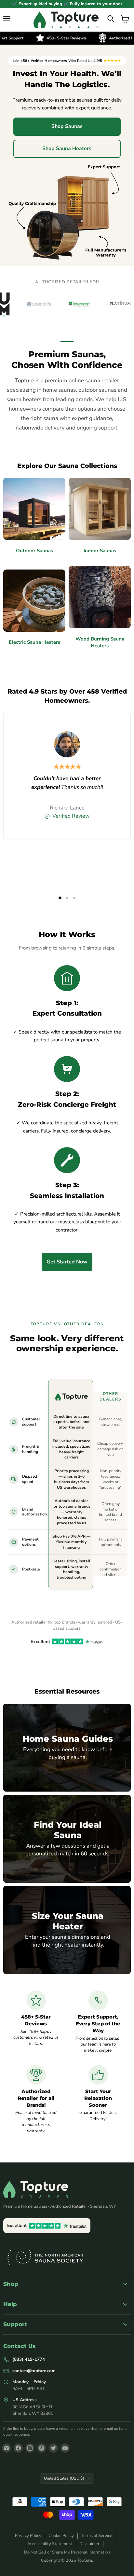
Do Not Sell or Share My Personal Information (67, 2552)
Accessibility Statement (50, 2544)
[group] (67, 304)
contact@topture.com (34, 2371)
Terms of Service (97, 2536)
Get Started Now (67, 1262)
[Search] (111, 19)
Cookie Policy (61, 2536)
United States (64, 2478)
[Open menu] (7, 19)
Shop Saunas (67, 126)
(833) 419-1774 (29, 2359)
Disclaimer (89, 2544)
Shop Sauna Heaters (67, 148)
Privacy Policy (28, 2536)
